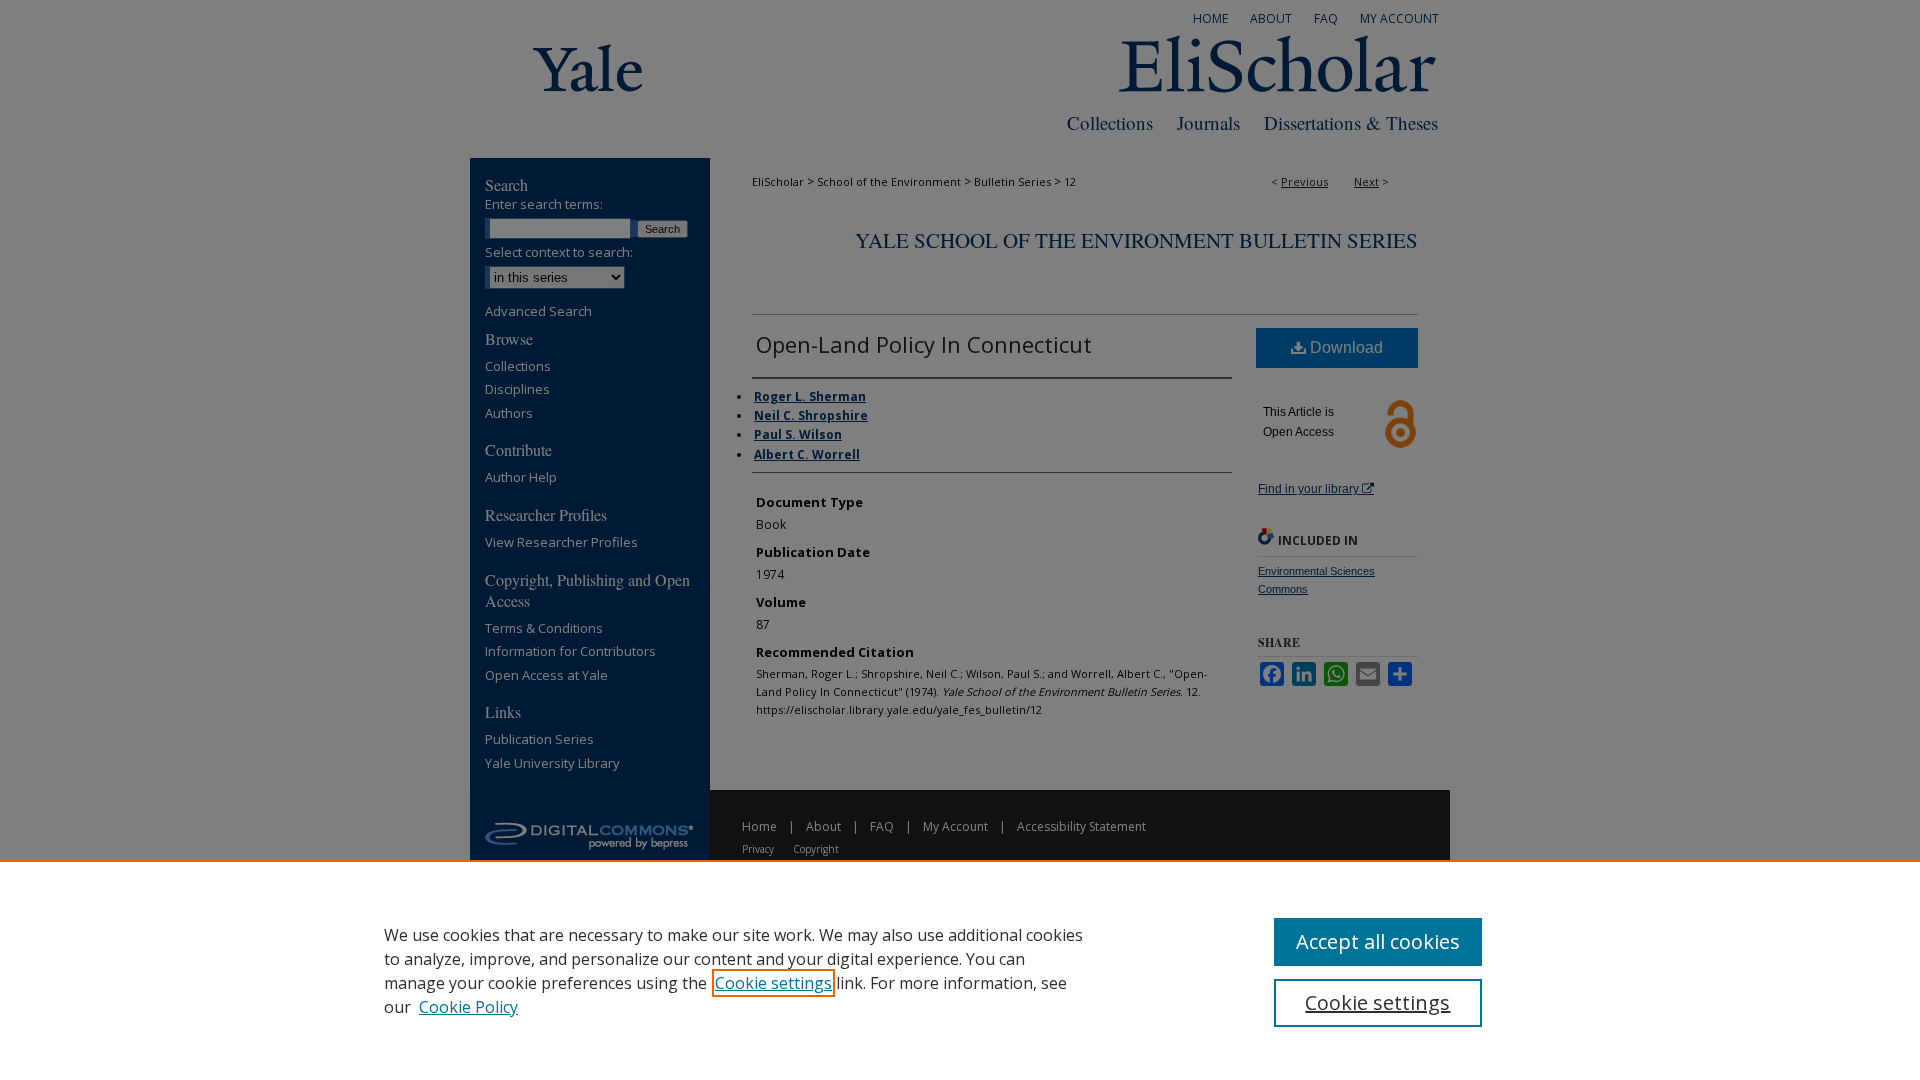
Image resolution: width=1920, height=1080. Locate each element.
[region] (960, 970)
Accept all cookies (1378, 941)
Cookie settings (773, 983)
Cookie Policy (468, 1007)
